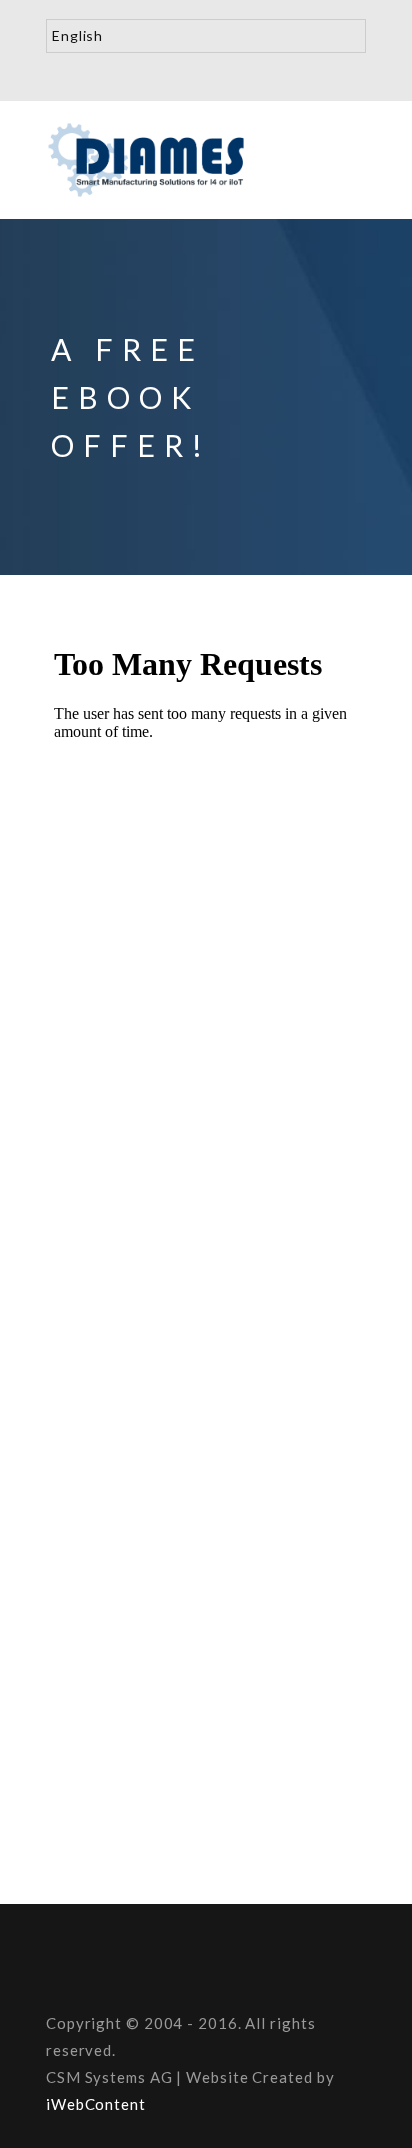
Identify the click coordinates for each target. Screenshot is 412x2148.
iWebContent (96, 2104)
